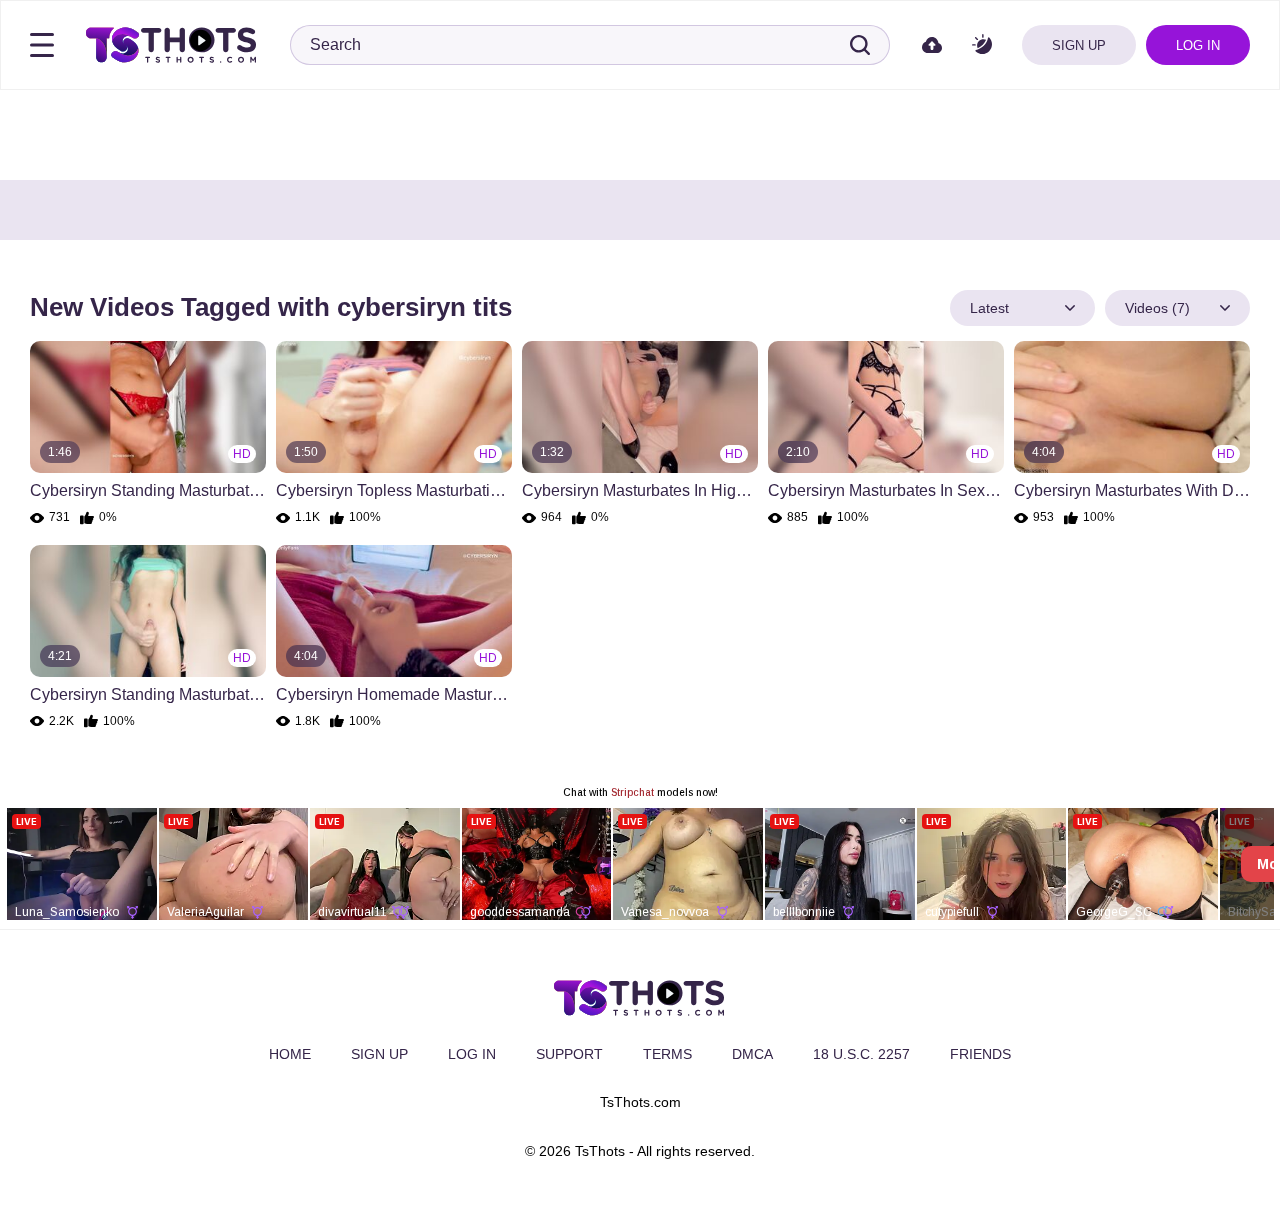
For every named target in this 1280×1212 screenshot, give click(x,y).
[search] (860, 45)
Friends (980, 1054)
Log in (1198, 45)
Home (290, 1054)
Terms (667, 1054)
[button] (982, 45)
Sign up (1079, 45)
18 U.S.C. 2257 (861, 1054)
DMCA (752, 1054)
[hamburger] (42, 45)
